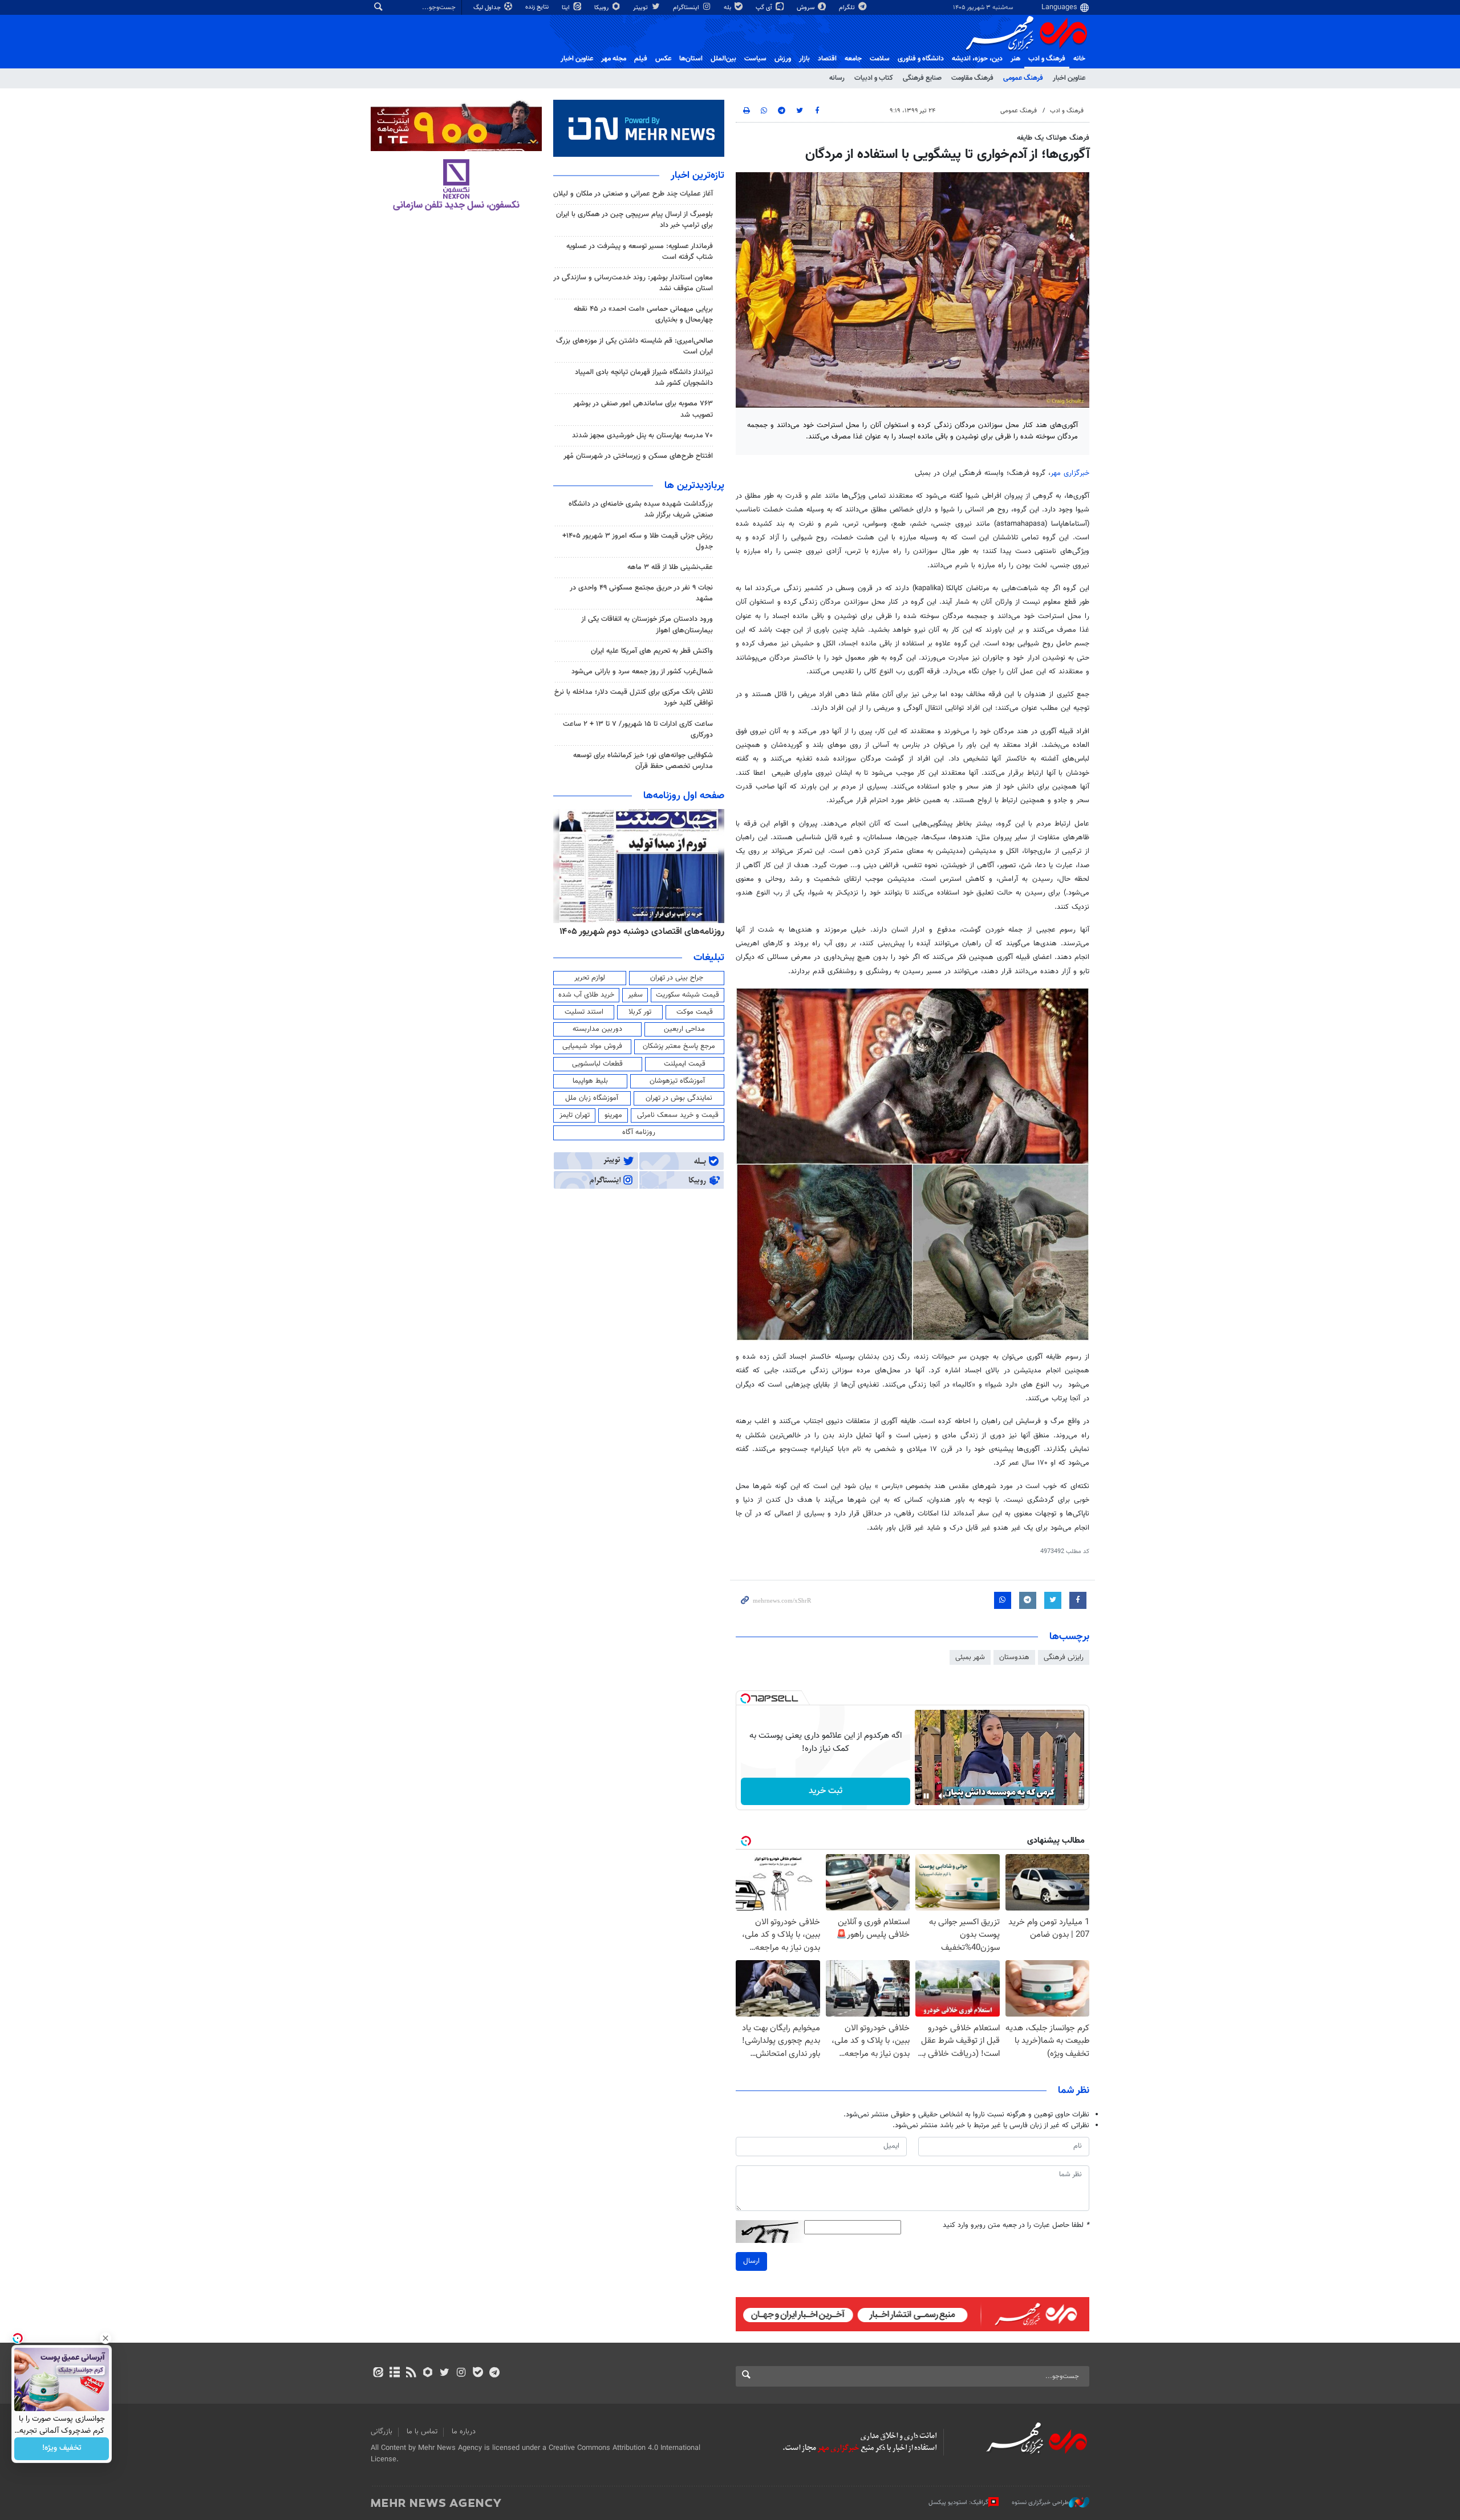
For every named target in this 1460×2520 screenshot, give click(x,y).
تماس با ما (422, 2432)
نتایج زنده (538, 7)
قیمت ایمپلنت (685, 1064)
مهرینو (613, 1115)
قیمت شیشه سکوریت (688, 995)
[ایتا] (378, 2373)
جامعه (853, 59)
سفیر (635, 995)
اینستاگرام (687, 8)
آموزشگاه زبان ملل (592, 1098)
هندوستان (1014, 1657)
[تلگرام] (494, 2373)
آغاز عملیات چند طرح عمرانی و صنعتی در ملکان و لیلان (633, 194)
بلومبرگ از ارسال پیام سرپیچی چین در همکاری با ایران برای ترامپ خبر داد (634, 220)
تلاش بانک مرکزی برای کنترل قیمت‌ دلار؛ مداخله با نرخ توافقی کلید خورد (634, 698)
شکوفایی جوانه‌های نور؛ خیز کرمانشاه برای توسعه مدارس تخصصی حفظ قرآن (643, 761)
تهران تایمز (575, 1115)
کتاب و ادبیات (874, 78)
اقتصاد (827, 59)
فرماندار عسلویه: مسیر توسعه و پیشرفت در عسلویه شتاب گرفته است (640, 252)
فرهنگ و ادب (1047, 59)
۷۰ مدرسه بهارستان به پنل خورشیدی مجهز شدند (642, 436)
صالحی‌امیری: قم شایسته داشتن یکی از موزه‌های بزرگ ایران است (634, 346)
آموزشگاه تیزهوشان (677, 1081)
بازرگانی (382, 2432)
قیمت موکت (695, 1012)
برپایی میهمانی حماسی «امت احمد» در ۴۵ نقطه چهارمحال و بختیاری (643, 314)
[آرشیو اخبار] (394, 2373)
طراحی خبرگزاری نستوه (1040, 2503)
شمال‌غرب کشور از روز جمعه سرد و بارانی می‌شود (642, 672)
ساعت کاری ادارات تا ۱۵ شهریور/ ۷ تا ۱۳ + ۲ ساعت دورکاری (638, 729)
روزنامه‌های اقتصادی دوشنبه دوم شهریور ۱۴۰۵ (642, 932)
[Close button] (106, 2338)
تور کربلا (640, 1012)
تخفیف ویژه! (62, 2449)
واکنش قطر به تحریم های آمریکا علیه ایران (652, 651)
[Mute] (942, 1796)
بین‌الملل (723, 59)
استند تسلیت (584, 1012)
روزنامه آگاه (639, 1132)
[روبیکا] (428, 2373)
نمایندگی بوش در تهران (679, 1098)
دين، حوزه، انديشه (977, 59)
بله (728, 8)
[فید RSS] (411, 2373)
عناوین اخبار (1069, 78)
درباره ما (464, 2432)
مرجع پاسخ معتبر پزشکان (679, 1046)
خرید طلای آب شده (586, 995)
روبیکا (602, 8)
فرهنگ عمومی (1023, 78)
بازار (804, 59)
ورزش (783, 59)
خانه (1079, 59)
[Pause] (926, 1796)
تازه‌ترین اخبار (697, 176)
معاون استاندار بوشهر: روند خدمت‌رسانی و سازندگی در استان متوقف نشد (633, 283)
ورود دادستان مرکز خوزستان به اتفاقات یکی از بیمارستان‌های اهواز (647, 625)
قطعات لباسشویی (597, 1064)
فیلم (641, 59)
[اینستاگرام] (461, 2373)
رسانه (837, 78)
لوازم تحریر (590, 978)
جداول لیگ (488, 8)
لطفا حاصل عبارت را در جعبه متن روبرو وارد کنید (1016, 2226)
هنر (1015, 59)
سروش (806, 8)
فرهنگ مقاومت (972, 78)
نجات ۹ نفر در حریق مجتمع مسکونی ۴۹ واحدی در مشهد (641, 593)
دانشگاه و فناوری (921, 59)
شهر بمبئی (970, 1657)
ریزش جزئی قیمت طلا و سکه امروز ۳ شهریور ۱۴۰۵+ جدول (638, 541)
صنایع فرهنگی (922, 78)
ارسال (751, 2261)
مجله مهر (614, 59)
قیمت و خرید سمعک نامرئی (678, 1115)
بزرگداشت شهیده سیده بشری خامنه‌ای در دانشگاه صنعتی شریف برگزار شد (641, 509)
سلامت (880, 59)
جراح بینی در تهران (677, 978)
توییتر (641, 8)
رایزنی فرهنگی (1064, 1657)
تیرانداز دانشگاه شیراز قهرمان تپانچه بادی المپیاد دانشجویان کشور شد (644, 378)
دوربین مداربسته (597, 1029)
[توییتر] (445, 2373)
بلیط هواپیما (590, 1081)
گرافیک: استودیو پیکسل (958, 2503)
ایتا (567, 8)
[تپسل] (745, 1698)
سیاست (755, 59)
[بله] (478, 2373)
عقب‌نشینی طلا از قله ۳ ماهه (670, 567)
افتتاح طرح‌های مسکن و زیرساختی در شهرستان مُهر (638, 456)
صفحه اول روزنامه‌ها (684, 796)
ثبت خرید (826, 1791)
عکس (663, 59)
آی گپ (765, 8)
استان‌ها (691, 59)
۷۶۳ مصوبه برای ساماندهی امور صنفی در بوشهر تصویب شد (643, 409)
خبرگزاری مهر (1070, 473)
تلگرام (848, 8)
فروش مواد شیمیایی (592, 1046)
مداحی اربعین (684, 1029)
